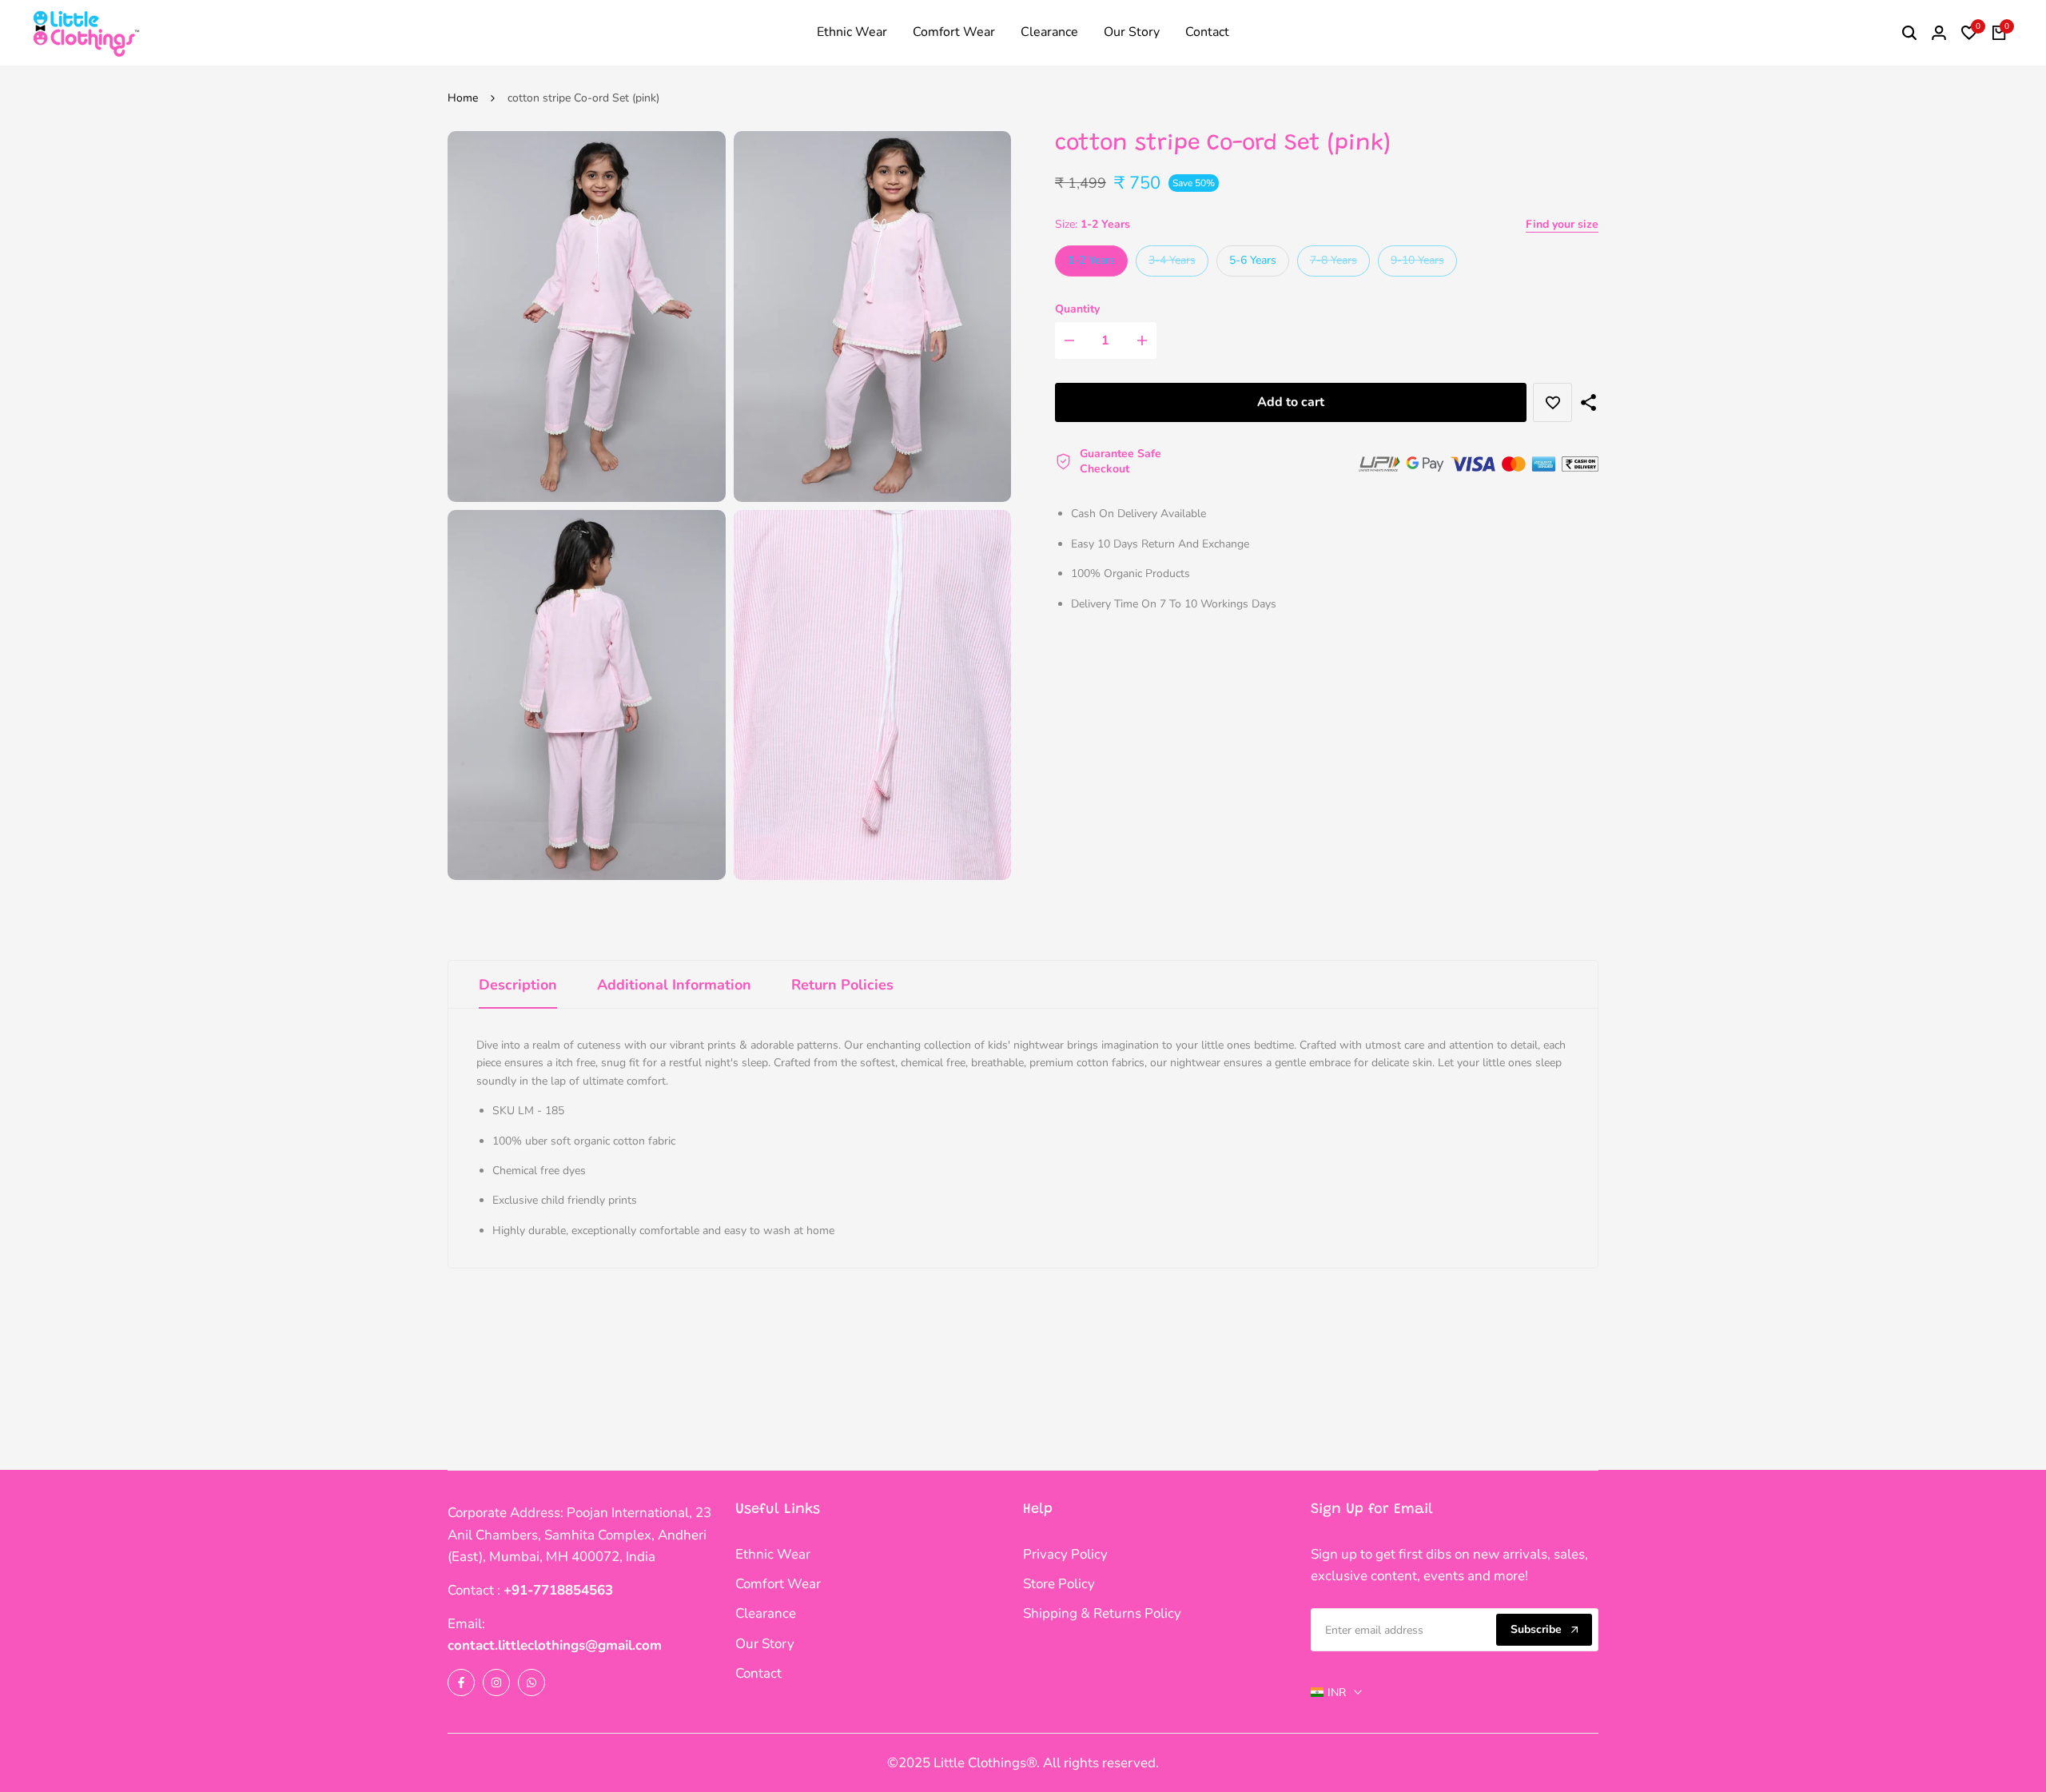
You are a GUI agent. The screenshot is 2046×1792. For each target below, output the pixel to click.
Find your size (1562, 224)
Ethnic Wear (773, 1554)
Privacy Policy (1065, 1554)
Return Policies (842, 985)
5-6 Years (1253, 260)
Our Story (765, 1644)
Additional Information (674, 985)
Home (463, 98)
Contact (758, 1673)
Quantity (1077, 309)
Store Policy (1059, 1584)
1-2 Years (1091, 260)
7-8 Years (1333, 264)
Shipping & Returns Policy (1102, 1613)
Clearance (766, 1613)
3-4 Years (1172, 264)
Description (518, 985)
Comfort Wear (778, 1584)
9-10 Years (1417, 264)
